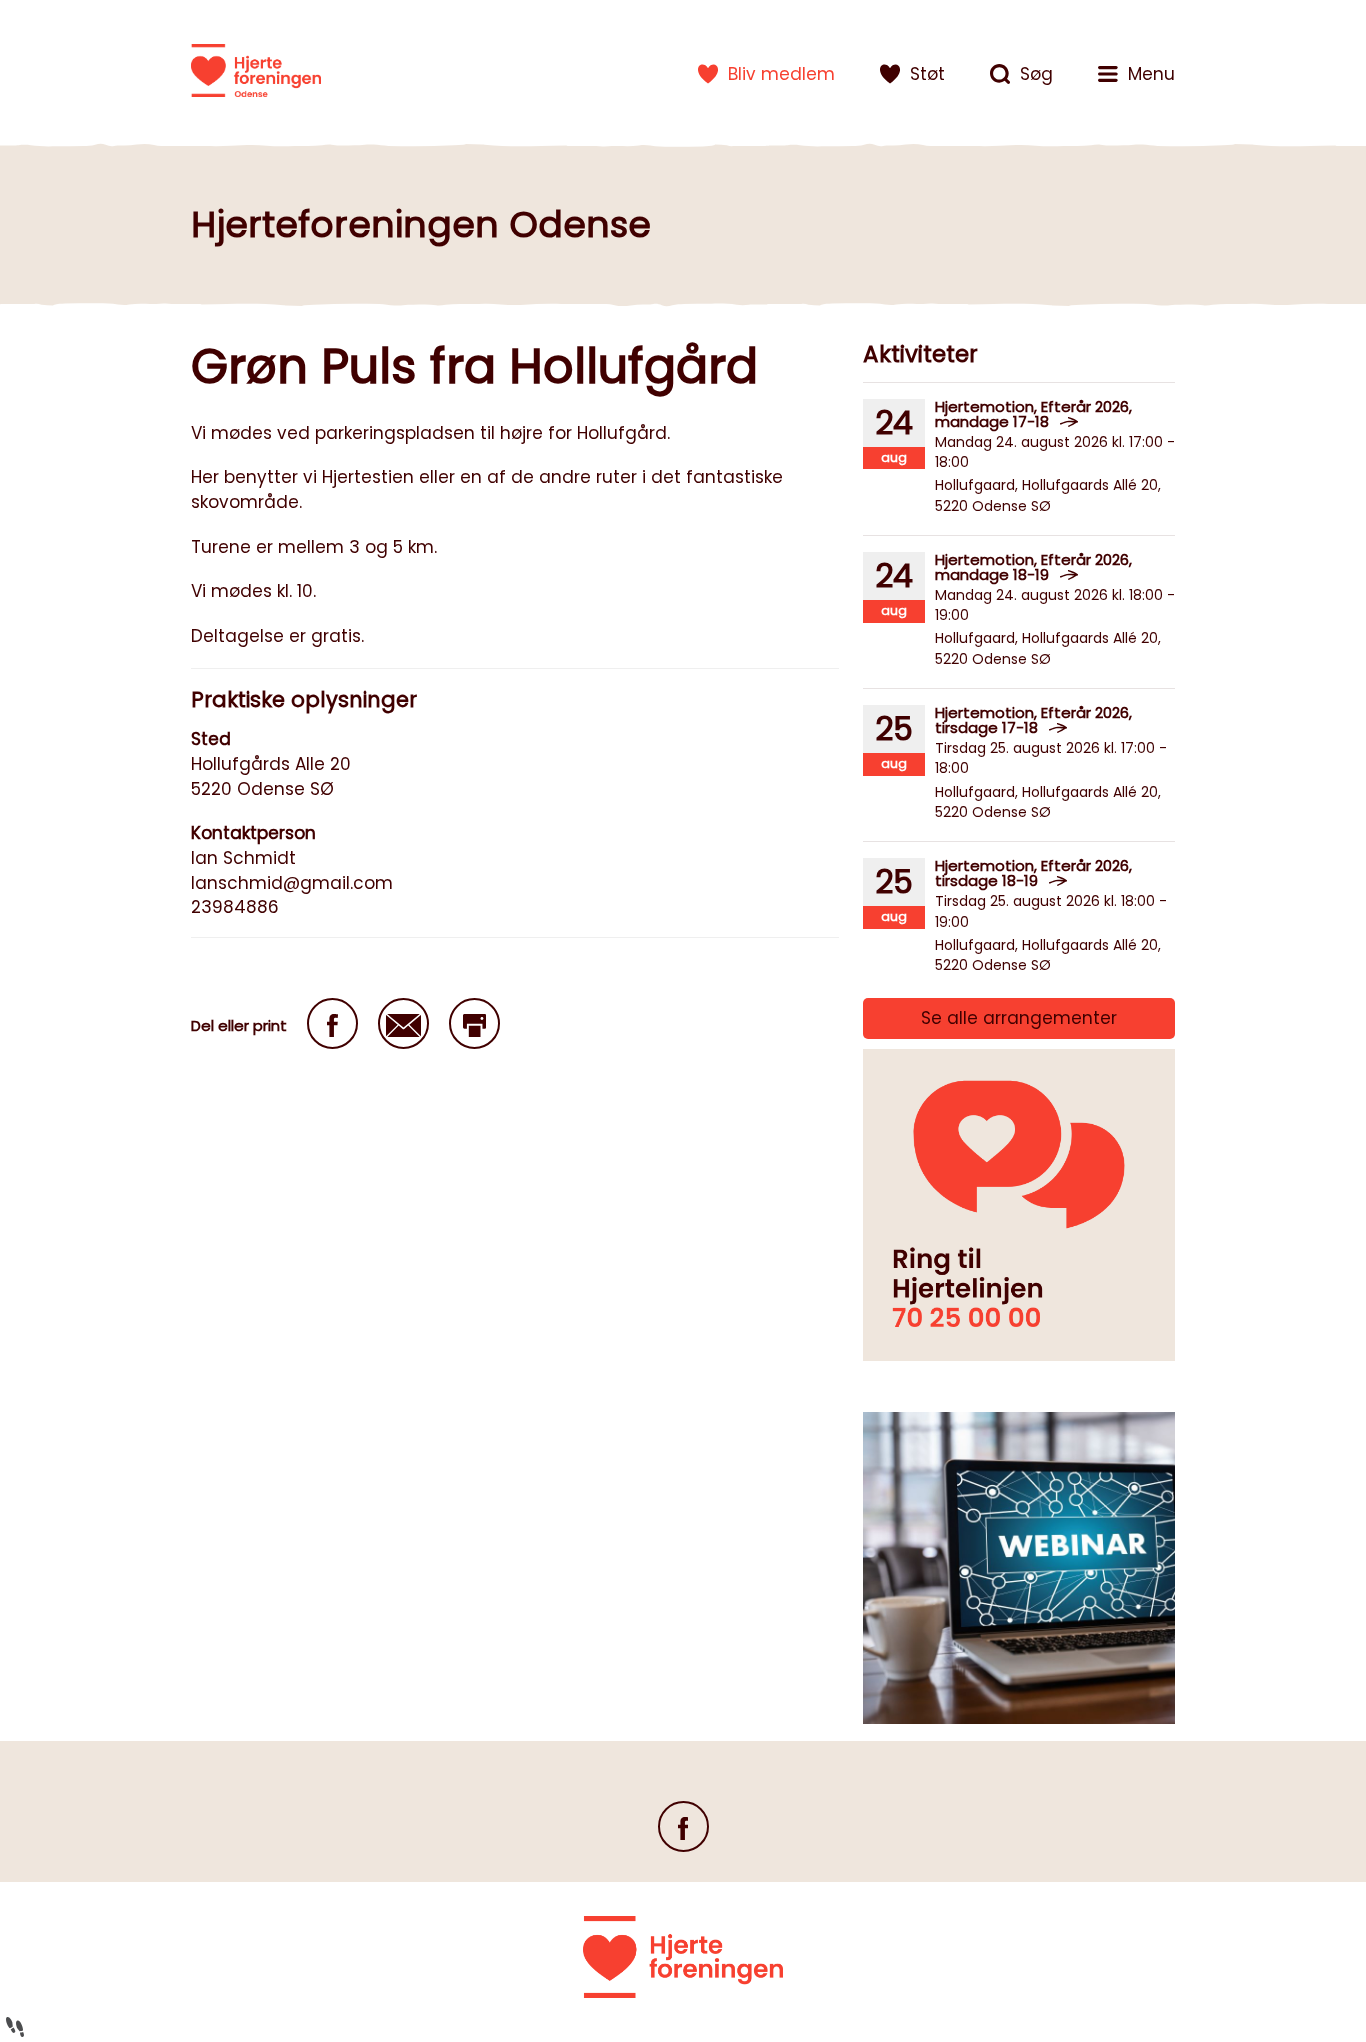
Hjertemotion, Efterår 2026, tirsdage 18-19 (1033, 873)
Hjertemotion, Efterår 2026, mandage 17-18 (1033, 414)
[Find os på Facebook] (683, 1826)
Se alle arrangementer (1019, 1018)
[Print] (474, 1023)
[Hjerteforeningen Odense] (256, 70)
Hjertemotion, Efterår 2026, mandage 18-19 (1033, 567)
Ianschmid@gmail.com (292, 883)
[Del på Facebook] (332, 1023)
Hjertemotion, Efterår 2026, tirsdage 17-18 (1033, 720)
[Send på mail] (403, 1023)
